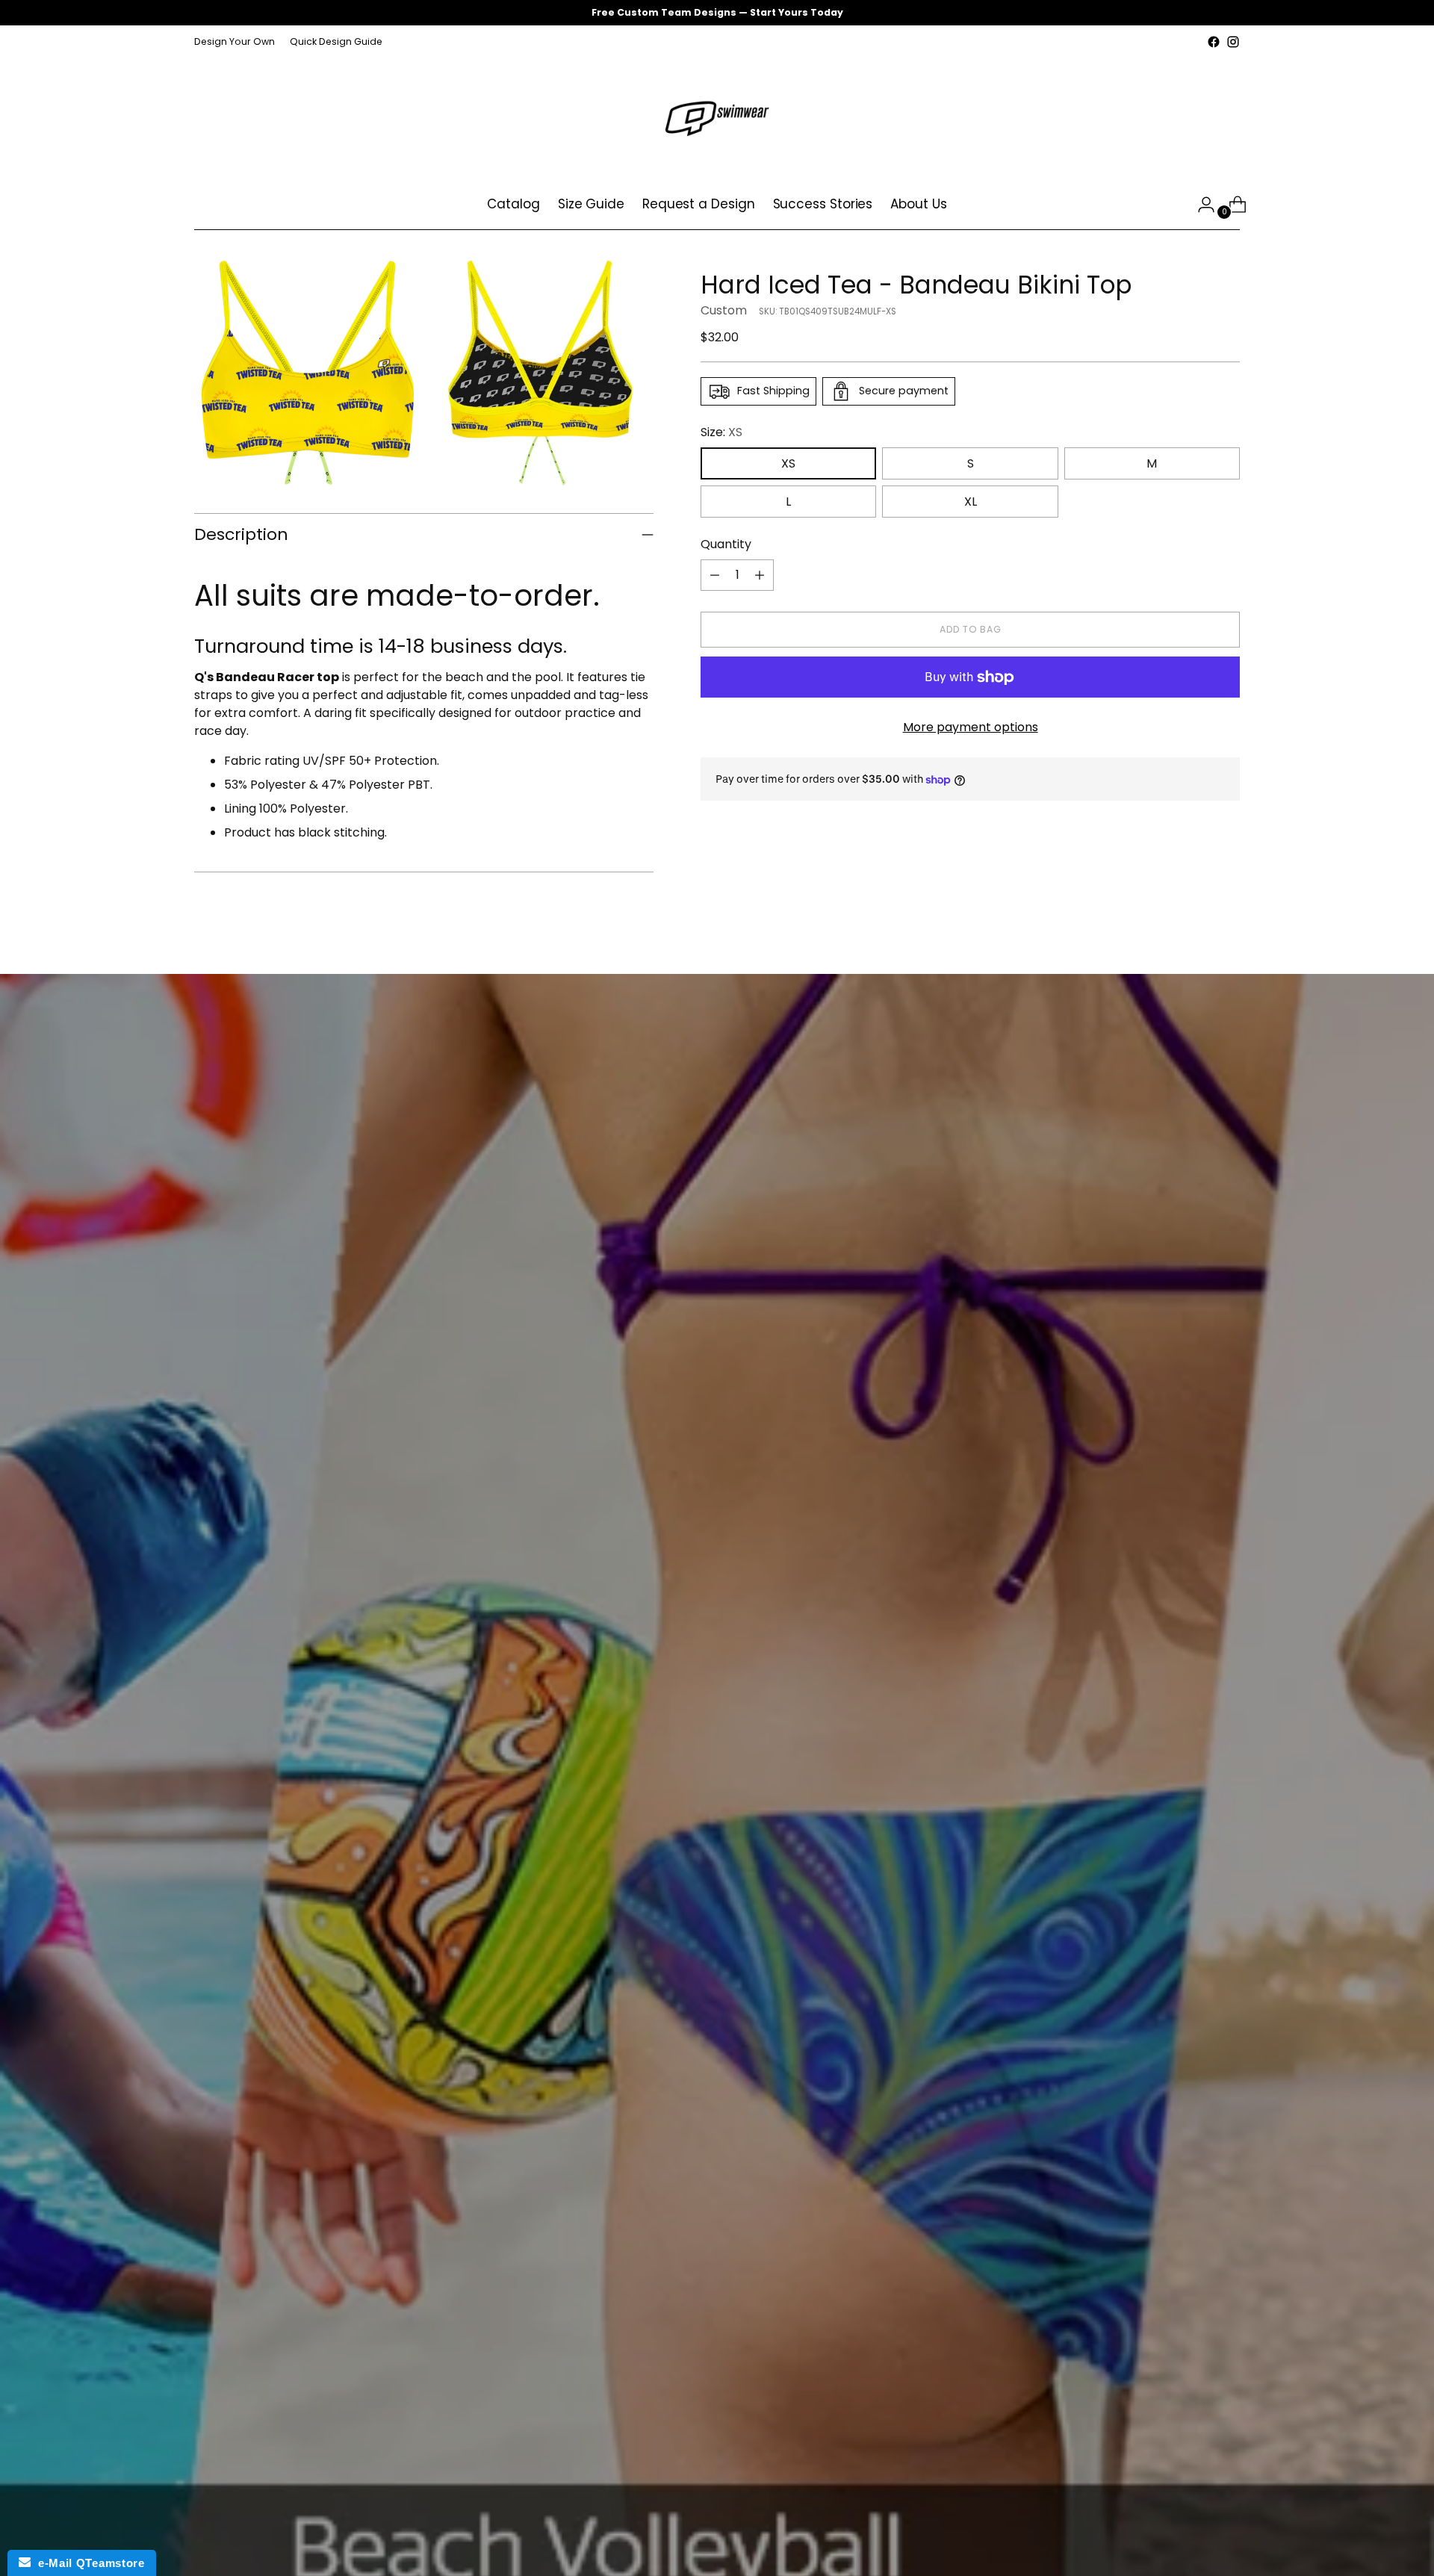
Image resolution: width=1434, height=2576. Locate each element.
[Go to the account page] (1200, 205)
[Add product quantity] (760, 575)
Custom (724, 310)
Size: (721, 432)
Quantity (726, 544)
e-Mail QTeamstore (87, 2563)
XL (971, 502)
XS (788, 463)
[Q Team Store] (717, 116)
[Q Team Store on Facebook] (1214, 42)
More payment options (971, 727)
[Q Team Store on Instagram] (1233, 42)
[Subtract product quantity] (715, 575)
